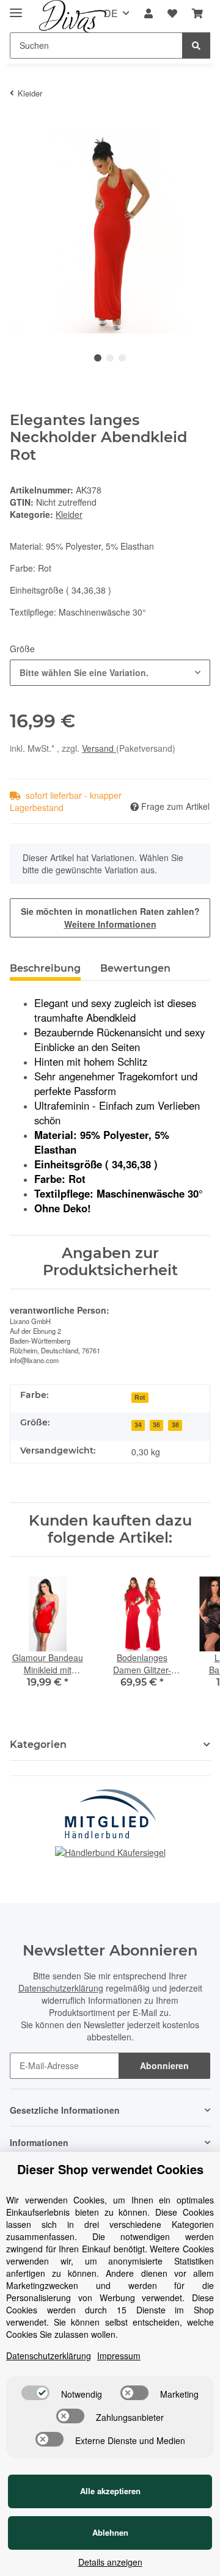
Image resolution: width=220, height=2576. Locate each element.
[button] (148, 14)
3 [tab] (122, 358)
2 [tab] (110, 358)
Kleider (69, 514)
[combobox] (110, 673)
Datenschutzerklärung (61, 1988)
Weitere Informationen (110, 924)
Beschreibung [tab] (45, 968)
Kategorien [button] (38, 1745)
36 (156, 1424)
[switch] (35, 2393)
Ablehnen (110, 2532)
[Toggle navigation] (16, 8)
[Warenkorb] (197, 14)
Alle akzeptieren (110, 2491)
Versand (99, 748)
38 (175, 1424)
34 (138, 1424)
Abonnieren (164, 2065)
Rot (140, 1397)
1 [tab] (98, 358)
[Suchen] (196, 45)
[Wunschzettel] (172, 14)
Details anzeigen (110, 2562)
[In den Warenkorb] (20, 126)
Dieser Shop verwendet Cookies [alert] (110, 2169)
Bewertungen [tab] (135, 968)
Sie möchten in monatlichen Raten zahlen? (110, 918)
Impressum (119, 2356)
